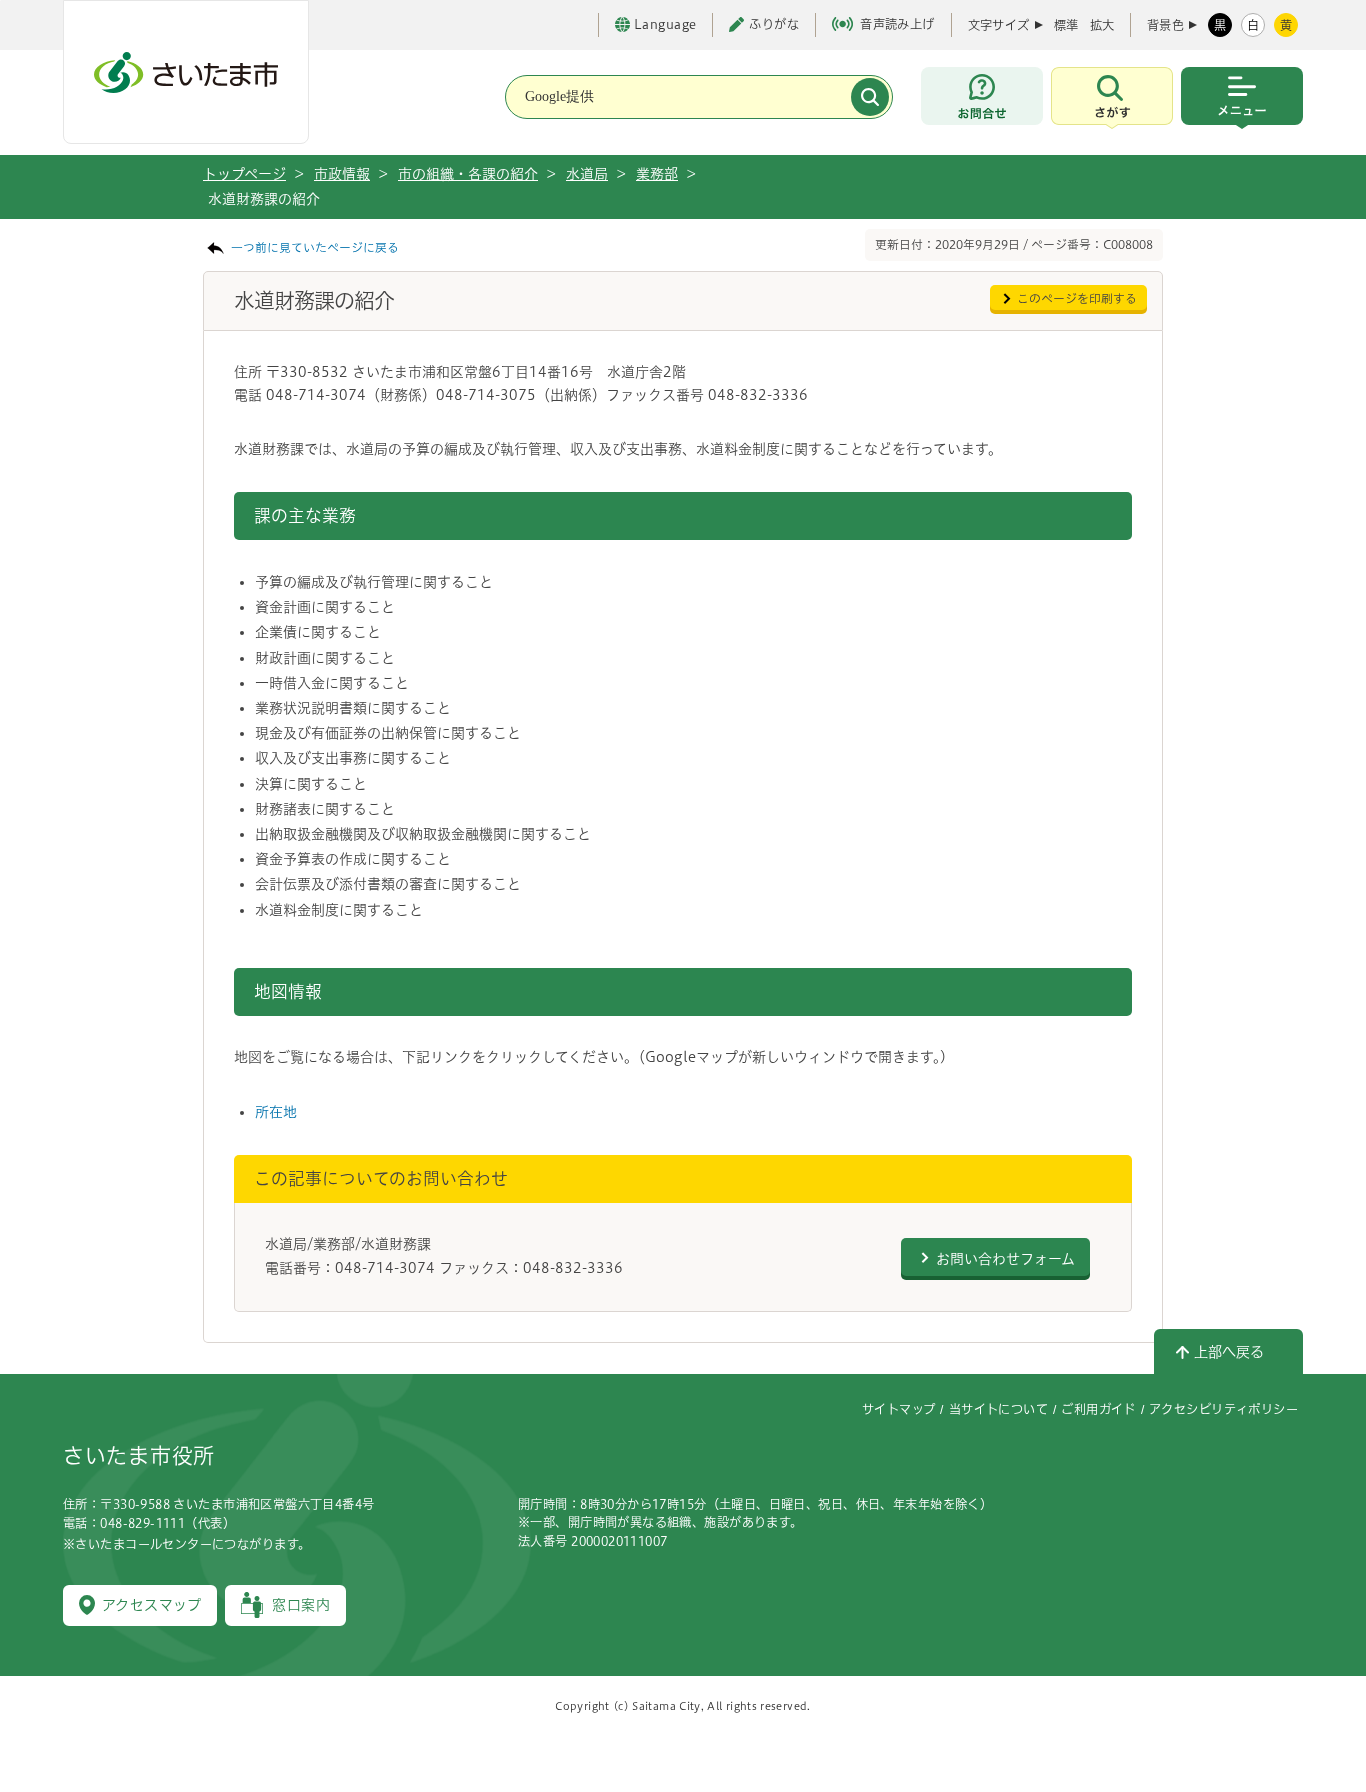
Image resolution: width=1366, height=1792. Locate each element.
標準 (1066, 25)
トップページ (244, 174)
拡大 (1102, 25)
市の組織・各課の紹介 (468, 174)
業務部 (657, 174)
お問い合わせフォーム (1005, 1259)
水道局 (587, 174)
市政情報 (342, 174)
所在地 (276, 1112)
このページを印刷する (1077, 298)
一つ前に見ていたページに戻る (315, 247)
